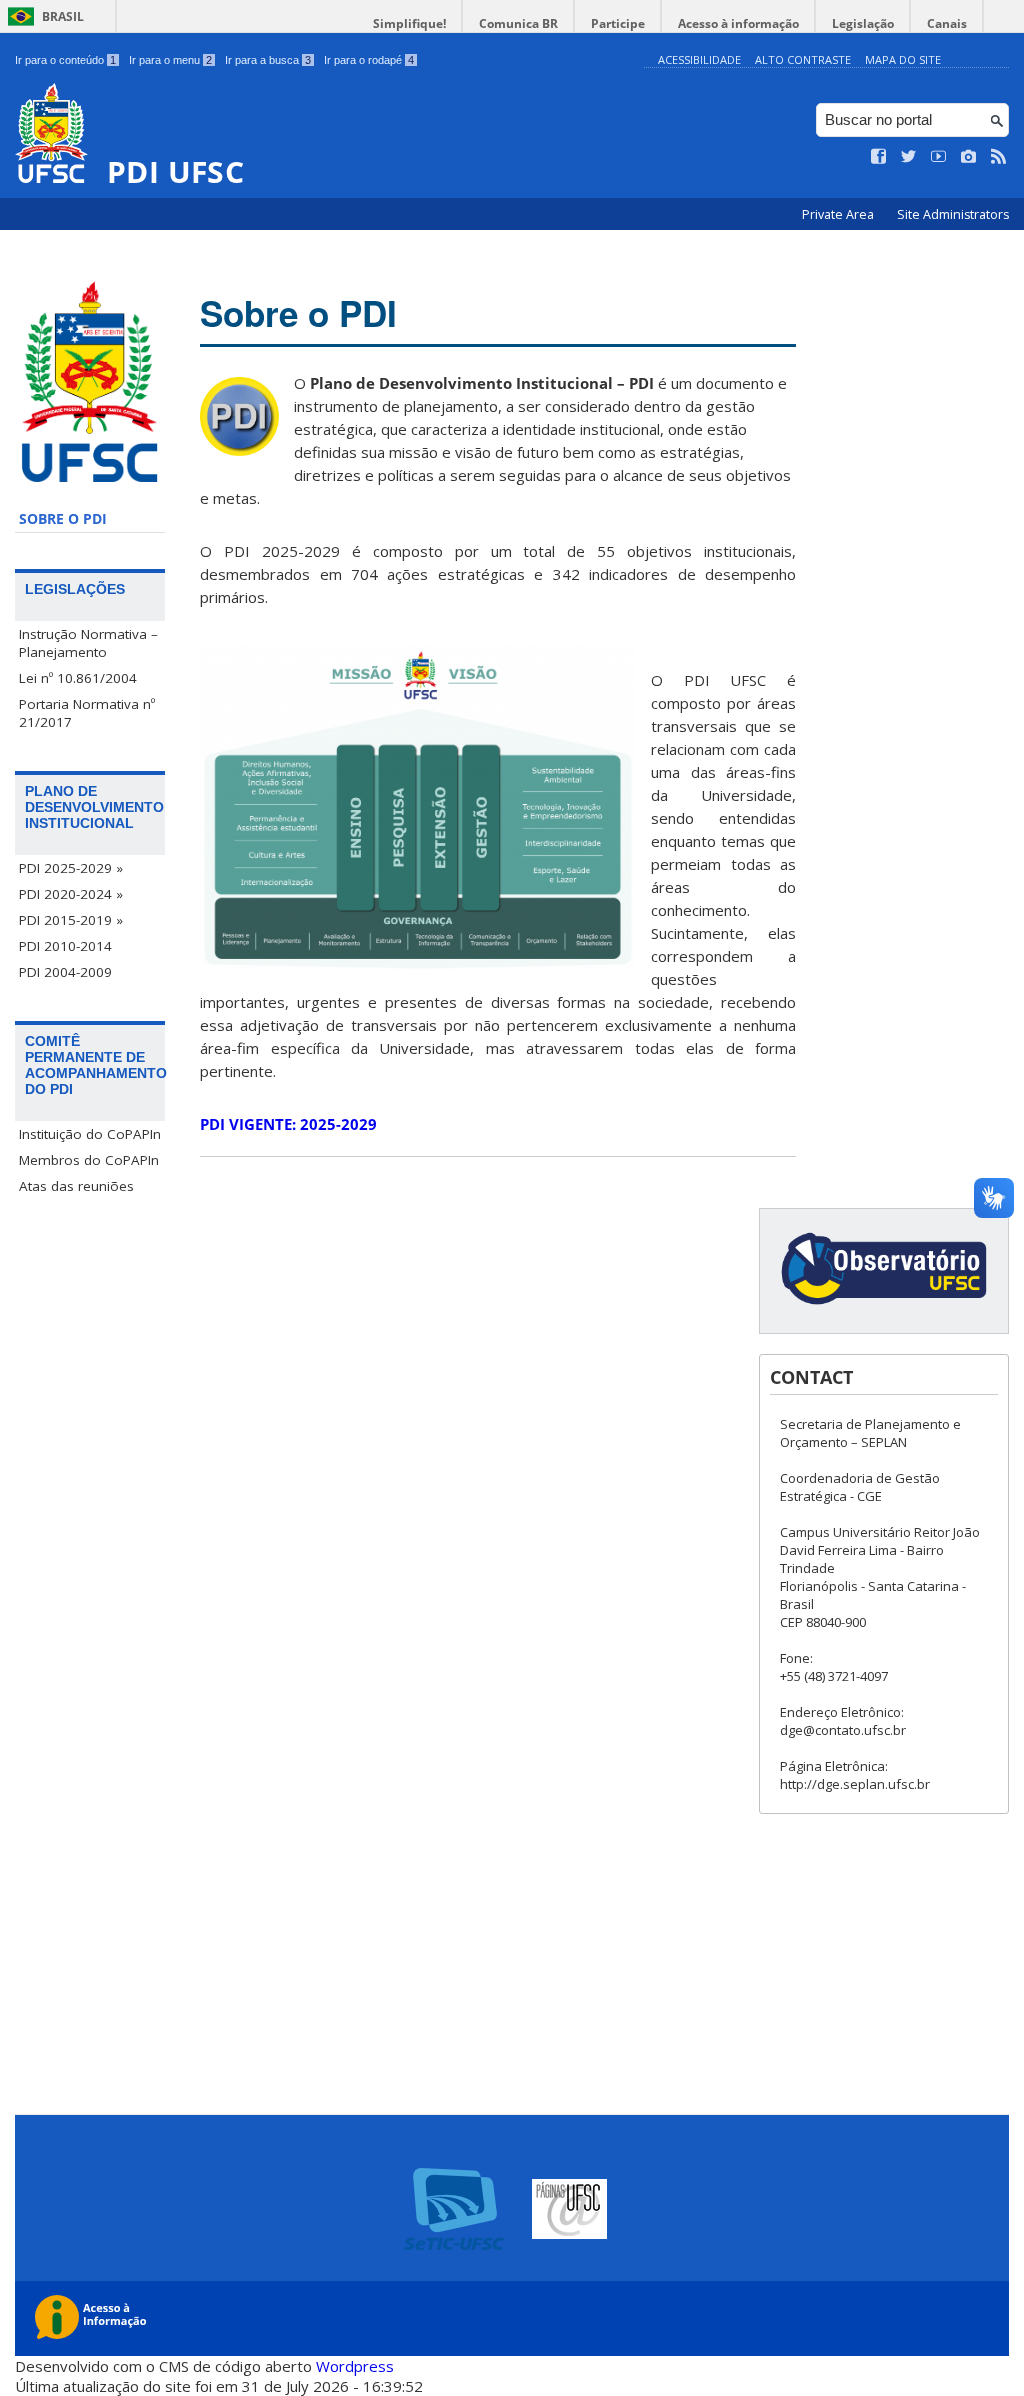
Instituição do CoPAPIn (90, 1134)
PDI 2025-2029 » (71, 868)
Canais (947, 23)
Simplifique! (409, 23)
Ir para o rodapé (369, 60)
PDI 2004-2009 (65, 972)
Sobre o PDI (298, 313)
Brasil (63, 16)
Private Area (839, 214)
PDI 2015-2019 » (71, 920)
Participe (618, 23)
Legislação (863, 23)
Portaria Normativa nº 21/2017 (87, 713)
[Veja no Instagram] (969, 157)
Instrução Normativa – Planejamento (88, 643)
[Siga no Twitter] (909, 157)
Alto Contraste (803, 59)
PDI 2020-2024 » (71, 894)
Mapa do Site (903, 59)
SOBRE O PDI (63, 519)
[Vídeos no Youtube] (939, 157)
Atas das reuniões (76, 1186)
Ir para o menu (170, 60)
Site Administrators (953, 214)
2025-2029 (288, 1124)
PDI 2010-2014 (65, 946)
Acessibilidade (699, 59)
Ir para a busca (268, 60)
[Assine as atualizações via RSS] (999, 157)
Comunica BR (518, 23)
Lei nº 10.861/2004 (78, 678)
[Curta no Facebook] (879, 157)
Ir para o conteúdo (65, 60)
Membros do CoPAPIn (89, 1160)
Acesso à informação (738, 23)
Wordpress (355, 2366)
